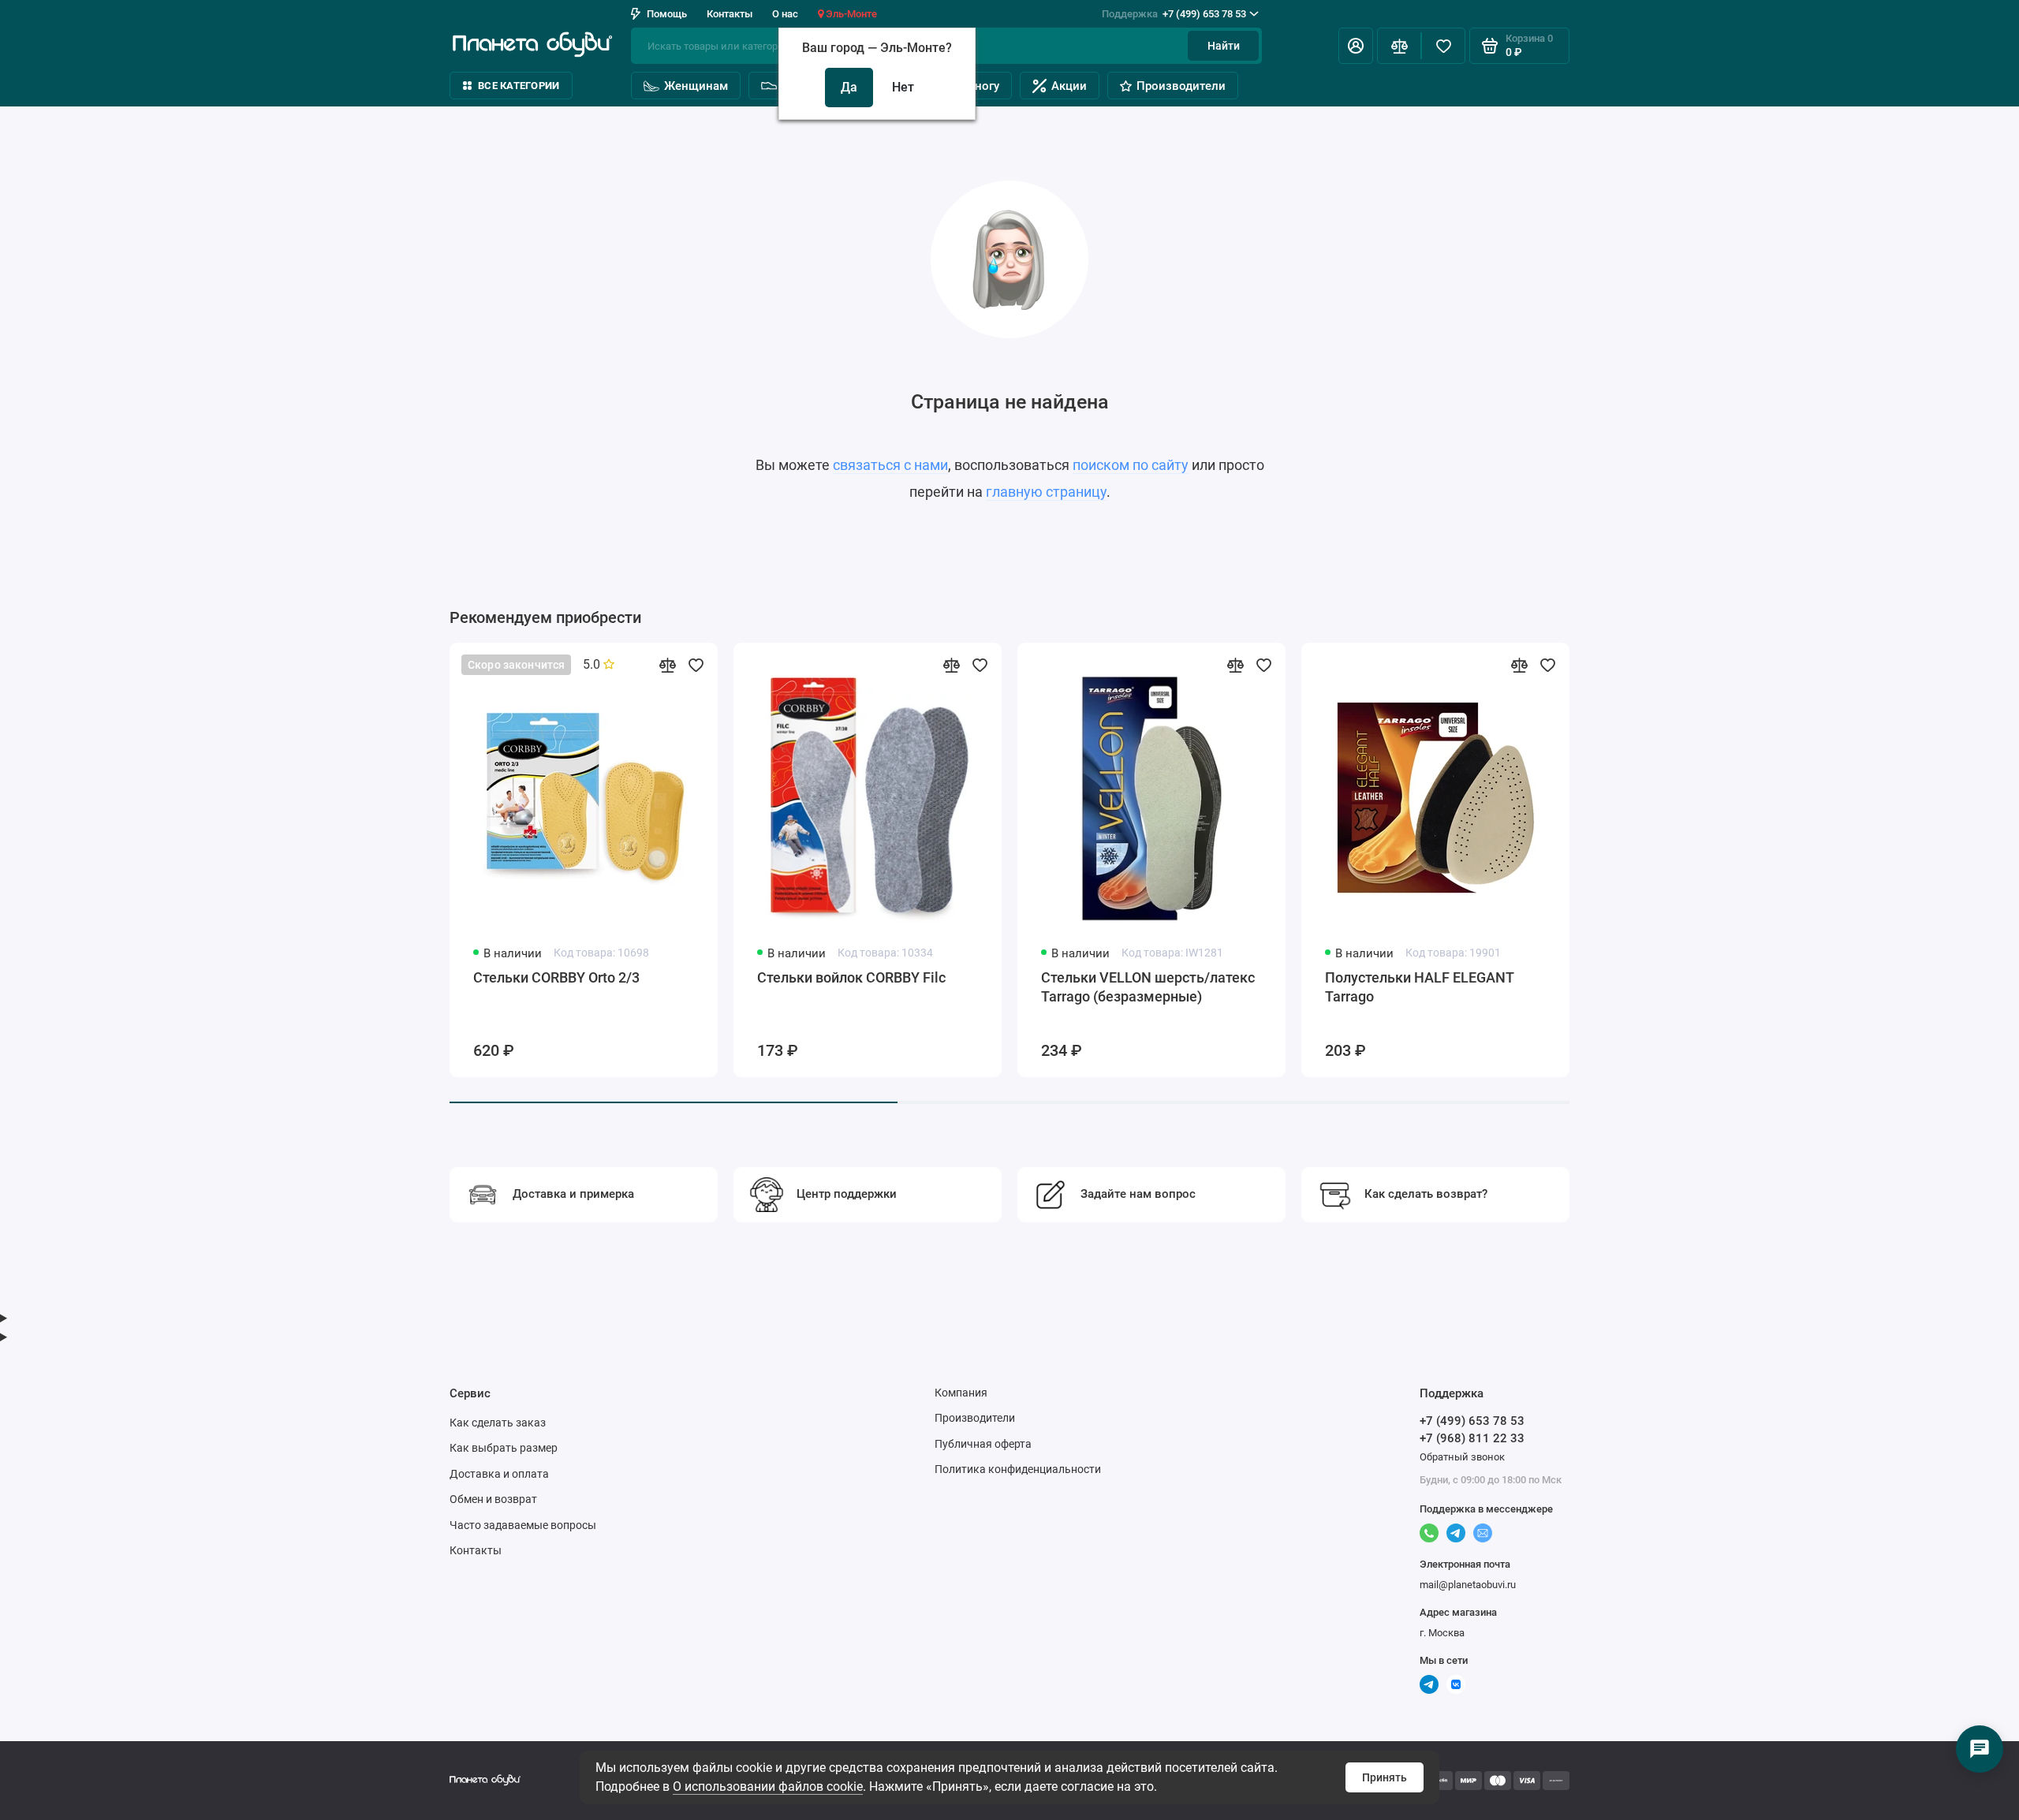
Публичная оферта (983, 1444)
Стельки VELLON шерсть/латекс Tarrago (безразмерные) (1148, 987)
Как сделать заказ (498, 1423)
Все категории (519, 86)
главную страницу (1046, 492)
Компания (961, 1393)
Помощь (667, 14)
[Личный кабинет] (1356, 46)
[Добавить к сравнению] (667, 665)
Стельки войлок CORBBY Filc (851, 977)
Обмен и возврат (493, 1499)
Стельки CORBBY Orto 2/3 (556, 977)
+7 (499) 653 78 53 (1174, 14)
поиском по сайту (1131, 465)
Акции (1069, 86)
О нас (785, 14)
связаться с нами (890, 465)
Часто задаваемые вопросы (523, 1525)
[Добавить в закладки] (696, 665)
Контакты (730, 14)
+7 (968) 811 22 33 (1472, 1438)
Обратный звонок (1462, 1457)
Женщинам (696, 86)
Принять (1385, 1777)
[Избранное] (1443, 46)
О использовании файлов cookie (768, 1786)
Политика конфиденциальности (1018, 1469)
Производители (1181, 86)
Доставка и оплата (499, 1474)
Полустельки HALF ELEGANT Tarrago (1419, 987)
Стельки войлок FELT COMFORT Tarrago (1713, 987)
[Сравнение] (1399, 46)
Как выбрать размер (504, 1448)
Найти (1224, 46)
